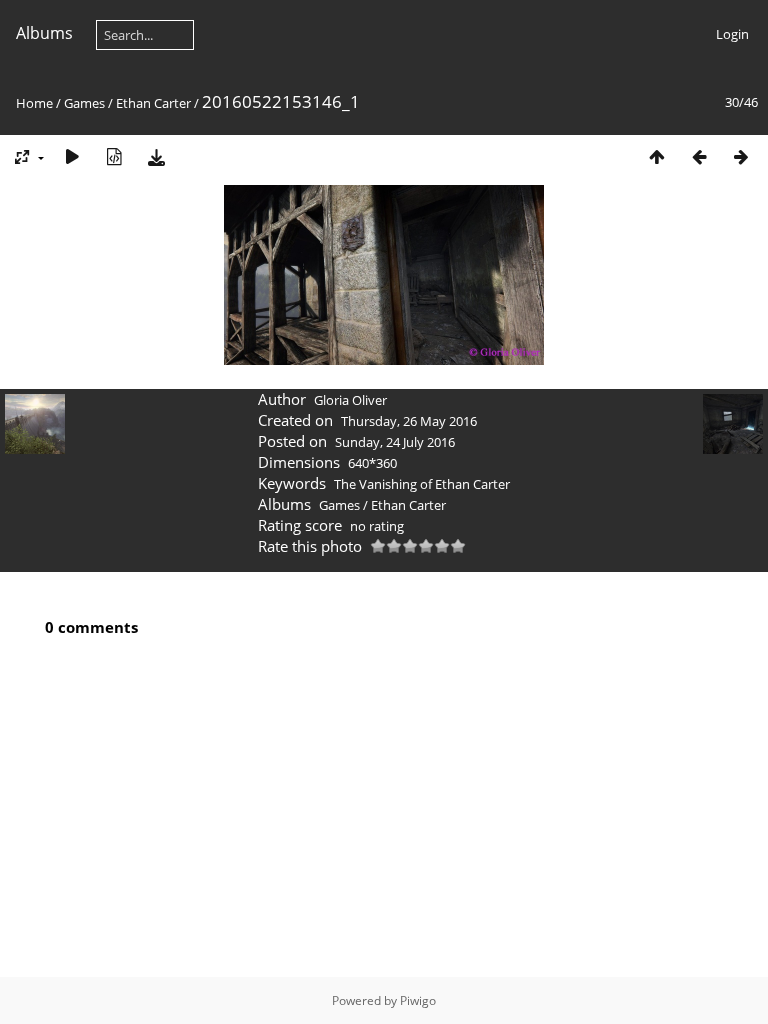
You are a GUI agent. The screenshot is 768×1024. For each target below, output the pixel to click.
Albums (44, 33)
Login (732, 34)
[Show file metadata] (114, 156)
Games (84, 103)
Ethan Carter (153, 103)
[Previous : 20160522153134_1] (699, 156)
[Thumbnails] (657, 156)
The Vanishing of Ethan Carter (422, 484)
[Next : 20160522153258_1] (741, 156)
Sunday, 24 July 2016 (395, 442)
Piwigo (418, 1000)
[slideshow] (72, 156)
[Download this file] (156, 156)
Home (34, 103)
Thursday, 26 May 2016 (409, 421)
